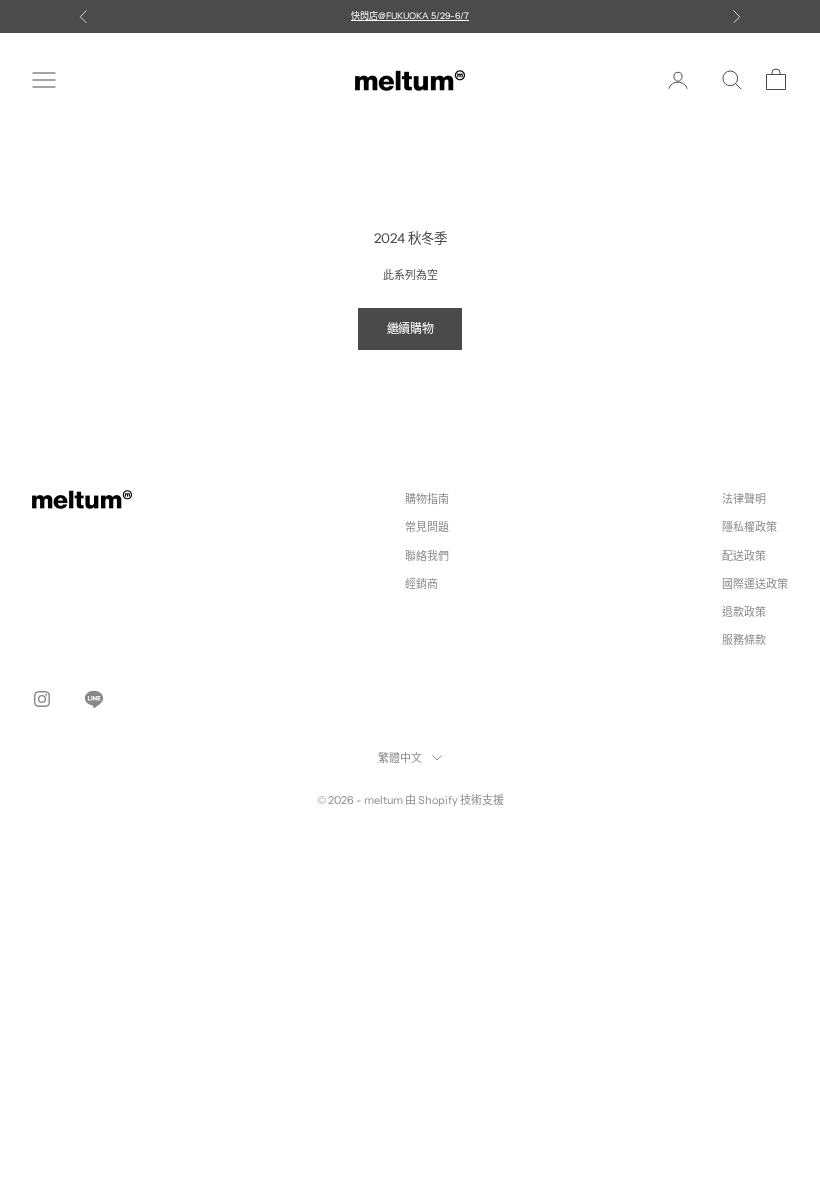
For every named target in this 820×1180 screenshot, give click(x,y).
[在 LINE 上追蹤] (94, 699)
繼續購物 (410, 328)
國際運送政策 (755, 584)
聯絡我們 (427, 556)
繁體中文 (400, 758)
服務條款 (744, 640)
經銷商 (421, 584)
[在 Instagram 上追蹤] (42, 699)
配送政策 (744, 556)
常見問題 (427, 527)
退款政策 (744, 612)
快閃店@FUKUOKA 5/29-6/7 (410, 15)
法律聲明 (744, 499)
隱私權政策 (749, 527)
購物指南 (427, 499)
